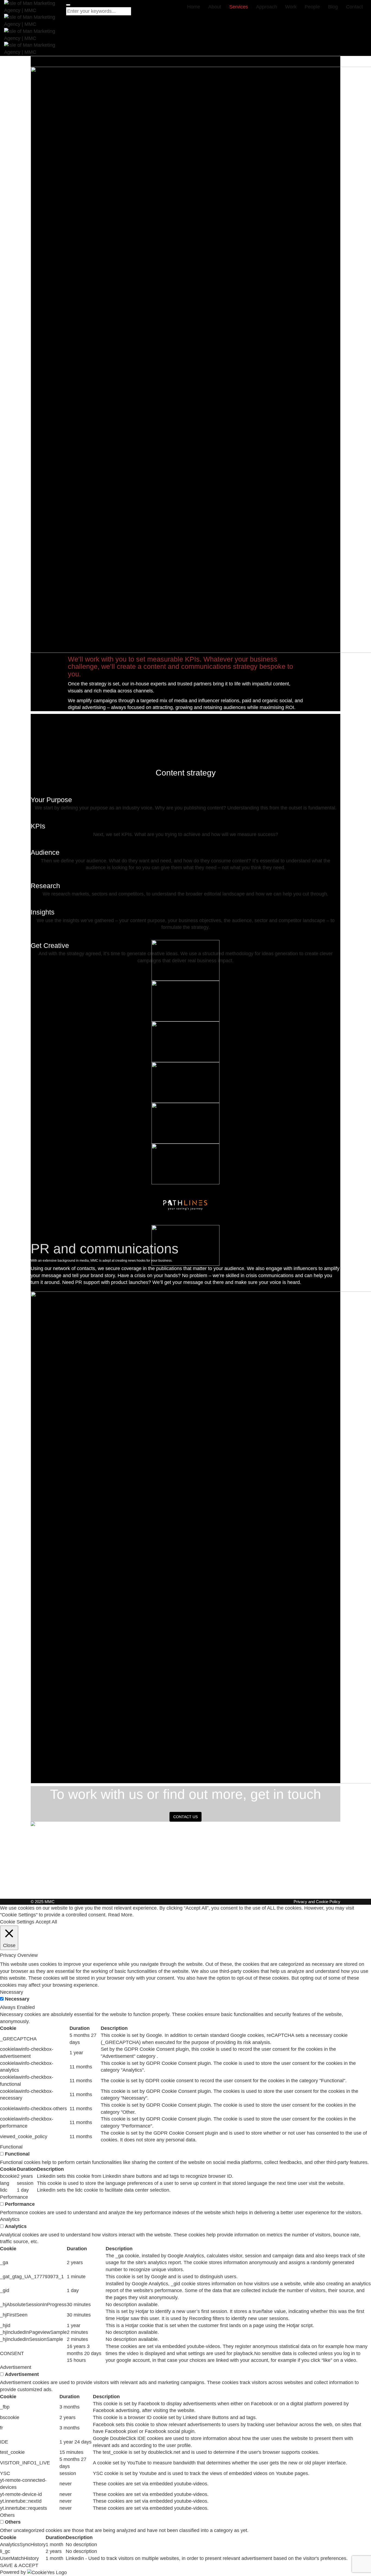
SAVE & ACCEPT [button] (19, 2565)
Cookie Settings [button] (17, 1922)
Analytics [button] (10, 2219)
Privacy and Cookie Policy (317, 1902)
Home (194, 7)
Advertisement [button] (16, 2367)
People (312, 7)
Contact (354, 7)
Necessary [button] (12, 1992)
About (215, 7)
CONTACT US (185, 1817)
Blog (333, 7)
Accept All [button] (46, 1922)
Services (239, 7)
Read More (120, 1915)
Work (291, 7)
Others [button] (7, 2515)
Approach (267, 7)
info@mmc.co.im (263, 1869)
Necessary (17, 1999)
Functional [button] (11, 2147)
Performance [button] (14, 2197)
